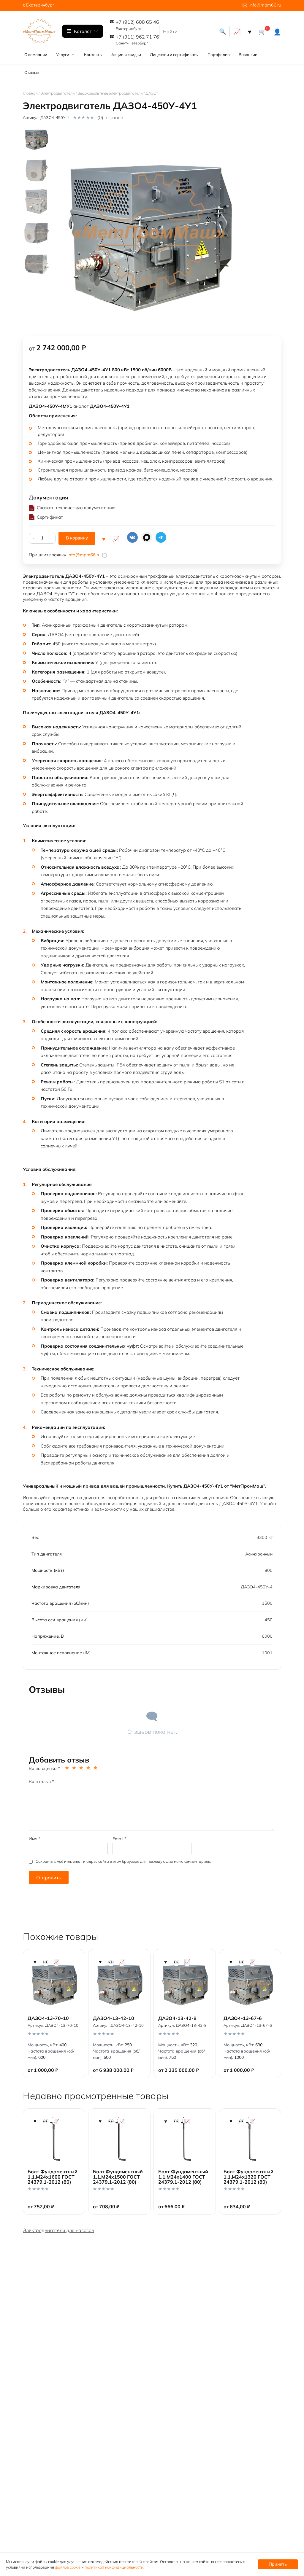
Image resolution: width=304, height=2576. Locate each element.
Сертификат (50, 517)
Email (119, 1839)
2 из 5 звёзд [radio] (75, 1768)
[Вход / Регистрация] (277, 31)
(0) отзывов (110, 117)
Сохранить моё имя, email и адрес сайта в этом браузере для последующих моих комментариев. (123, 1861)
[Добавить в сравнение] (116, 538)
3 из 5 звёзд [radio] (82, 1768)
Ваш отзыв (41, 1781)
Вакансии (248, 55)
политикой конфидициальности (114, 2567)
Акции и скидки (126, 55)
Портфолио (219, 55)
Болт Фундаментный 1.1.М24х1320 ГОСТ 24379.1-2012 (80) (248, 2177)
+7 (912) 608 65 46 (137, 25)
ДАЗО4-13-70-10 (48, 2018)
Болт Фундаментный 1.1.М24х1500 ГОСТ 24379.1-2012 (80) (118, 2177)
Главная (30, 93)
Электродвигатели (58, 93)
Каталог (83, 31)
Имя (35, 1839)
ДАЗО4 (152, 93)
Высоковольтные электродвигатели (110, 93)
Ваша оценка (44, 1768)
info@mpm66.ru (265, 5)
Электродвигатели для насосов (58, 2230)
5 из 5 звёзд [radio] (96, 1768)
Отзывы (32, 72)
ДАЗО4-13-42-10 (114, 2018)
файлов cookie (68, 2567)
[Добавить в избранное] (104, 538)
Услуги (63, 55)
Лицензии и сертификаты (174, 55)
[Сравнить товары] (237, 31)
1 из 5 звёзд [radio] (67, 1768)
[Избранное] (250, 31)
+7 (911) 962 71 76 (137, 40)
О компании (36, 55)
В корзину (77, 538)
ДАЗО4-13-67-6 (243, 2018)
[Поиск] (223, 31)
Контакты (93, 55)
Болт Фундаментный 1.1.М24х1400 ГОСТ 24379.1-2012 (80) (183, 2177)
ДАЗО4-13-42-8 (177, 2018)
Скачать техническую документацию (76, 508)
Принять (278, 2564)
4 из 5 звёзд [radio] (89, 1768)
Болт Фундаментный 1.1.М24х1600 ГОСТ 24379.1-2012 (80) (53, 2177)
